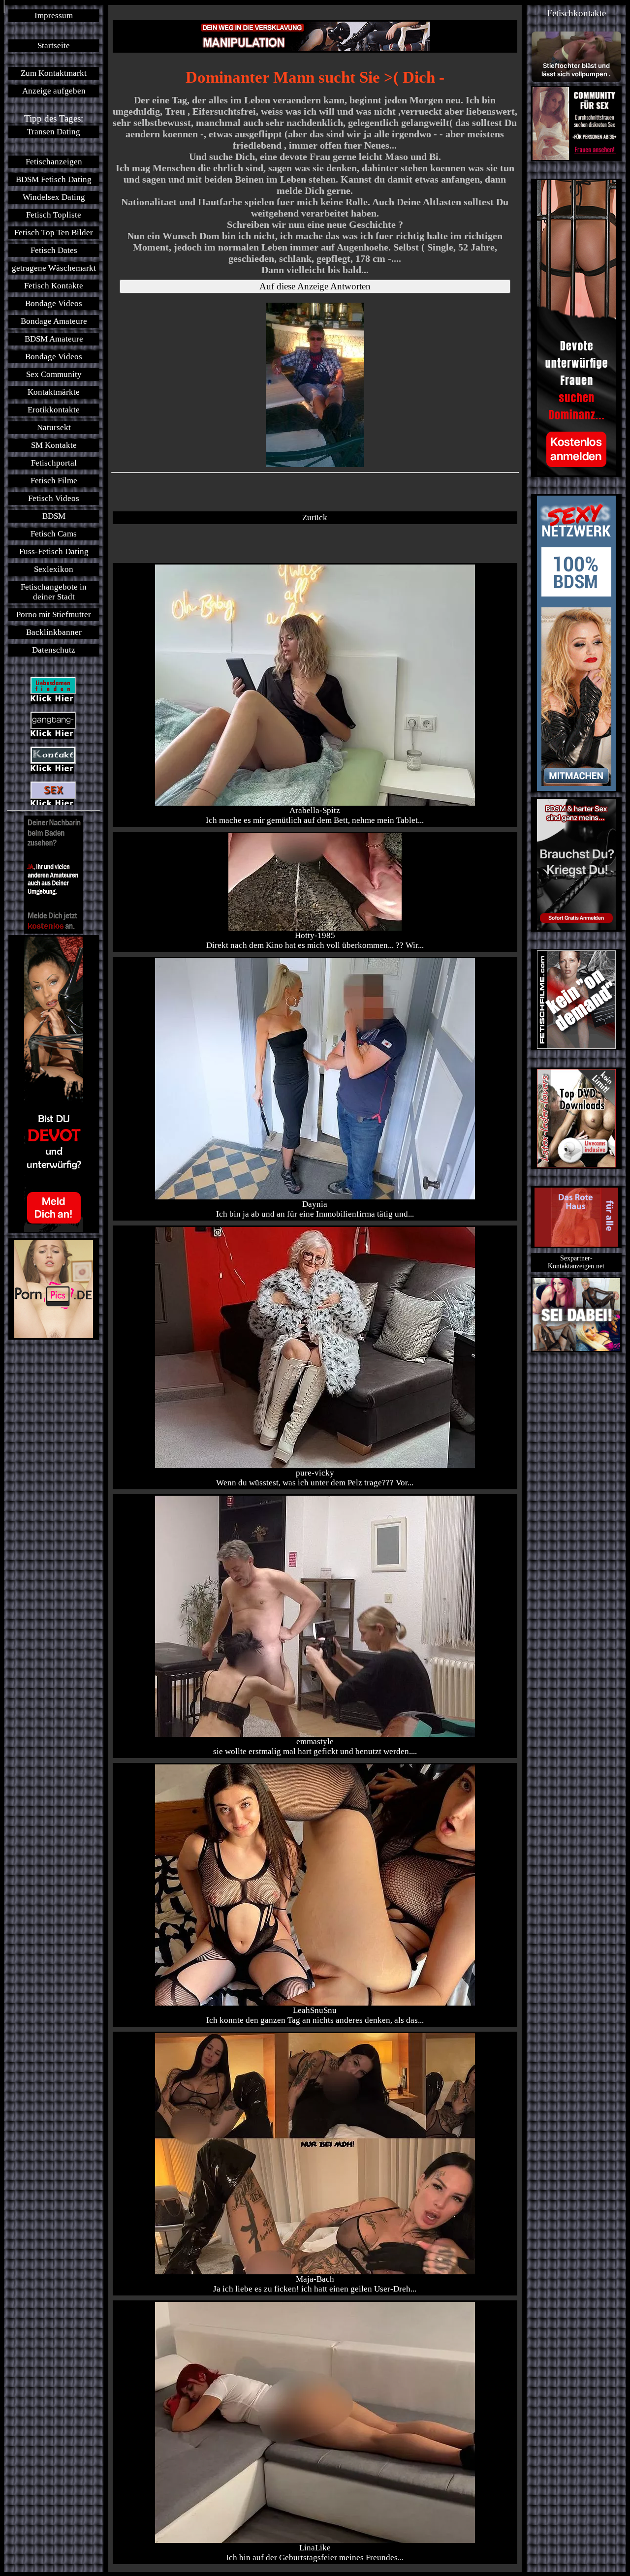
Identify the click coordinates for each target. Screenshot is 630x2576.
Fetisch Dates (54, 250)
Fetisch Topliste (54, 215)
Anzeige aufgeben (54, 91)
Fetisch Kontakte (54, 286)
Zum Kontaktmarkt (54, 73)
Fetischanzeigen (54, 162)
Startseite (54, 46)
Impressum (54, 16)
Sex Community (54, 374)
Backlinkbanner (54, 632)
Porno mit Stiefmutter (54, 614)
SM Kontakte (54, 445)
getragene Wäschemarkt (54, 268)
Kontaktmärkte (54, 392)
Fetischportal (54, 463)
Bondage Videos (54, 303)
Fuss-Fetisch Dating (54, 551)
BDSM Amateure (54, 339)
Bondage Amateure (54, 321)
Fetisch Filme (54, 481)
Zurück (315, 518)
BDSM (54, 516)
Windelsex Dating (54, 197)
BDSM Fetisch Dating (54, 179)
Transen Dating (54, 132)
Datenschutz (54, 650)
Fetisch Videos (54, 498)
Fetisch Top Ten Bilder (54, 233)
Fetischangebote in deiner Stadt (54, 592)
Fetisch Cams (54, 534)
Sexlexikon (54, 569)
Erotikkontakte (54, 410)
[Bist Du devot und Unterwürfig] (54, 1084)
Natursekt (54, 427)
